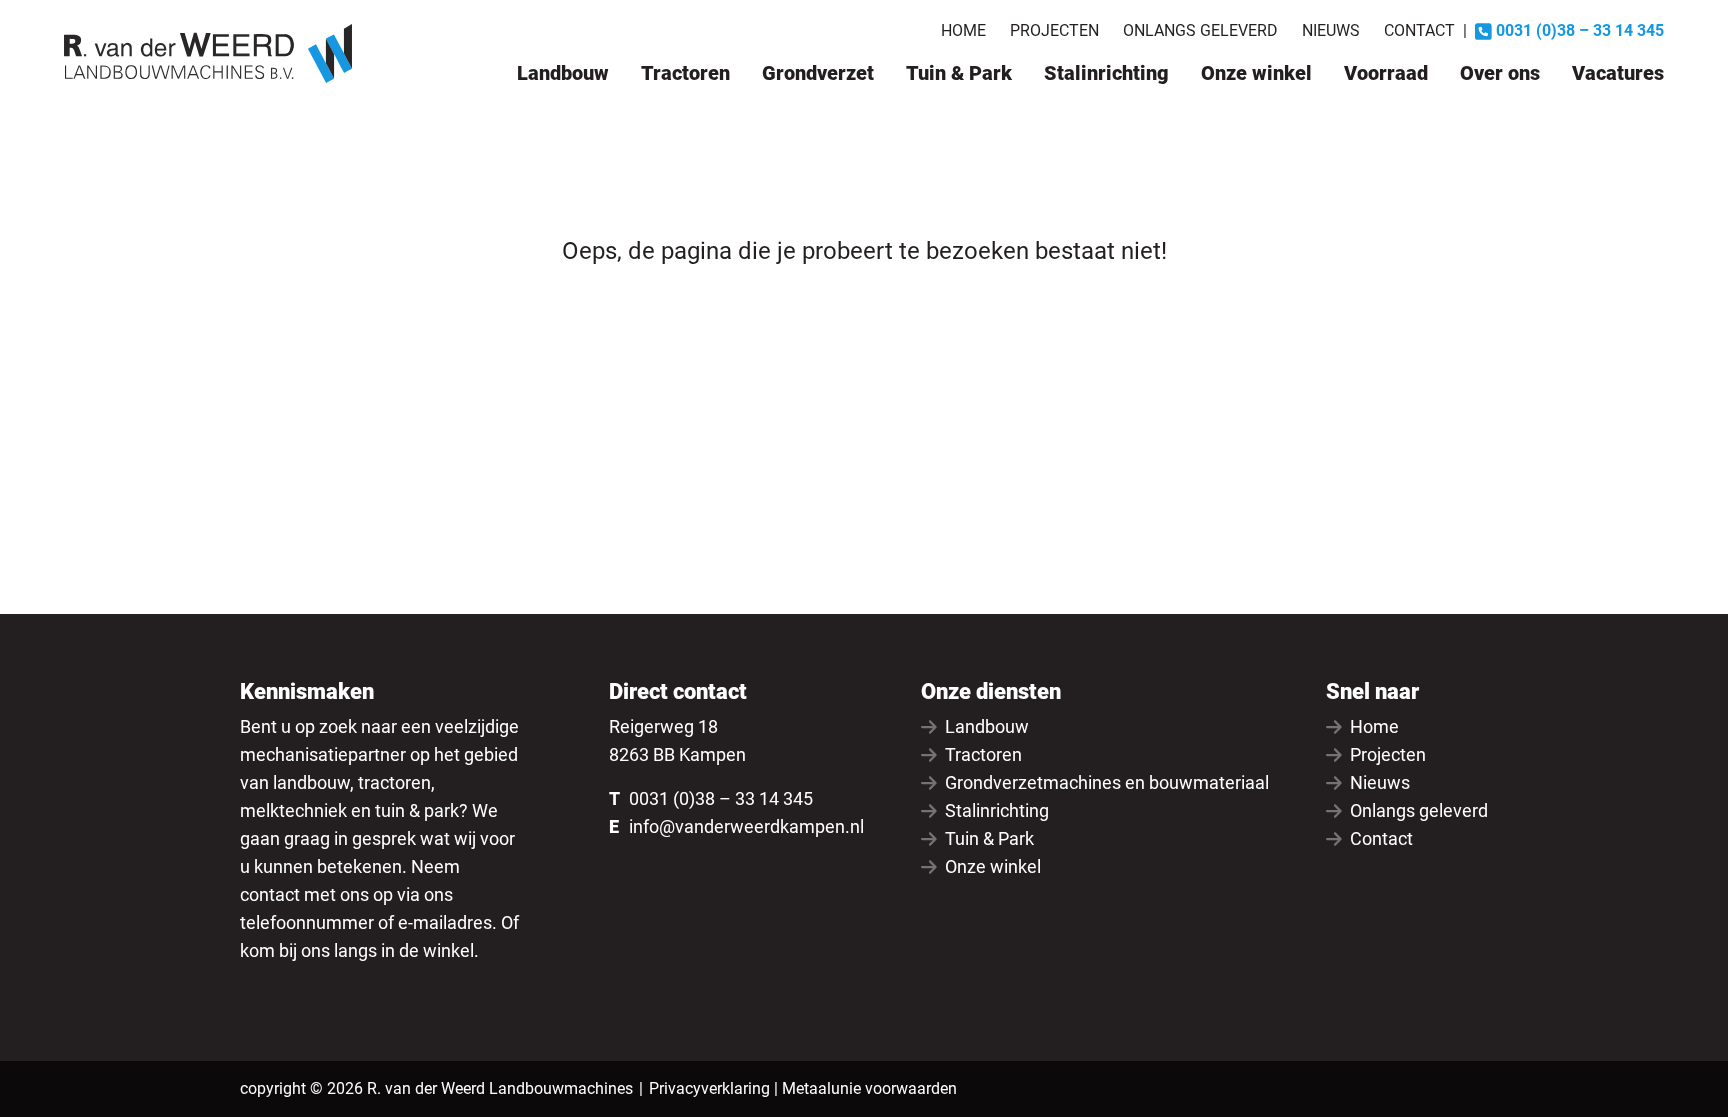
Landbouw (563, 73)
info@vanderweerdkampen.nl (746, 826)
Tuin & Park (959, 73)
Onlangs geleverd (1200, 30)
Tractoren (685, 73)
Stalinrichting (1106, 73)
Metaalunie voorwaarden (869, 1088)
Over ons (1500, 73)
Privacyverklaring (709, 1088)
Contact (1419, 30)
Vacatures (1618, 73)
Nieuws (1331, 30)
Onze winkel (1256, 73)
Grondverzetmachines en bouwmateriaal (1107, 782)
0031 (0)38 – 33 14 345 (721, 798)
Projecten (1054, 30)
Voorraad (1386, 73)
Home (963, 30)
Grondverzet (818, 73)
